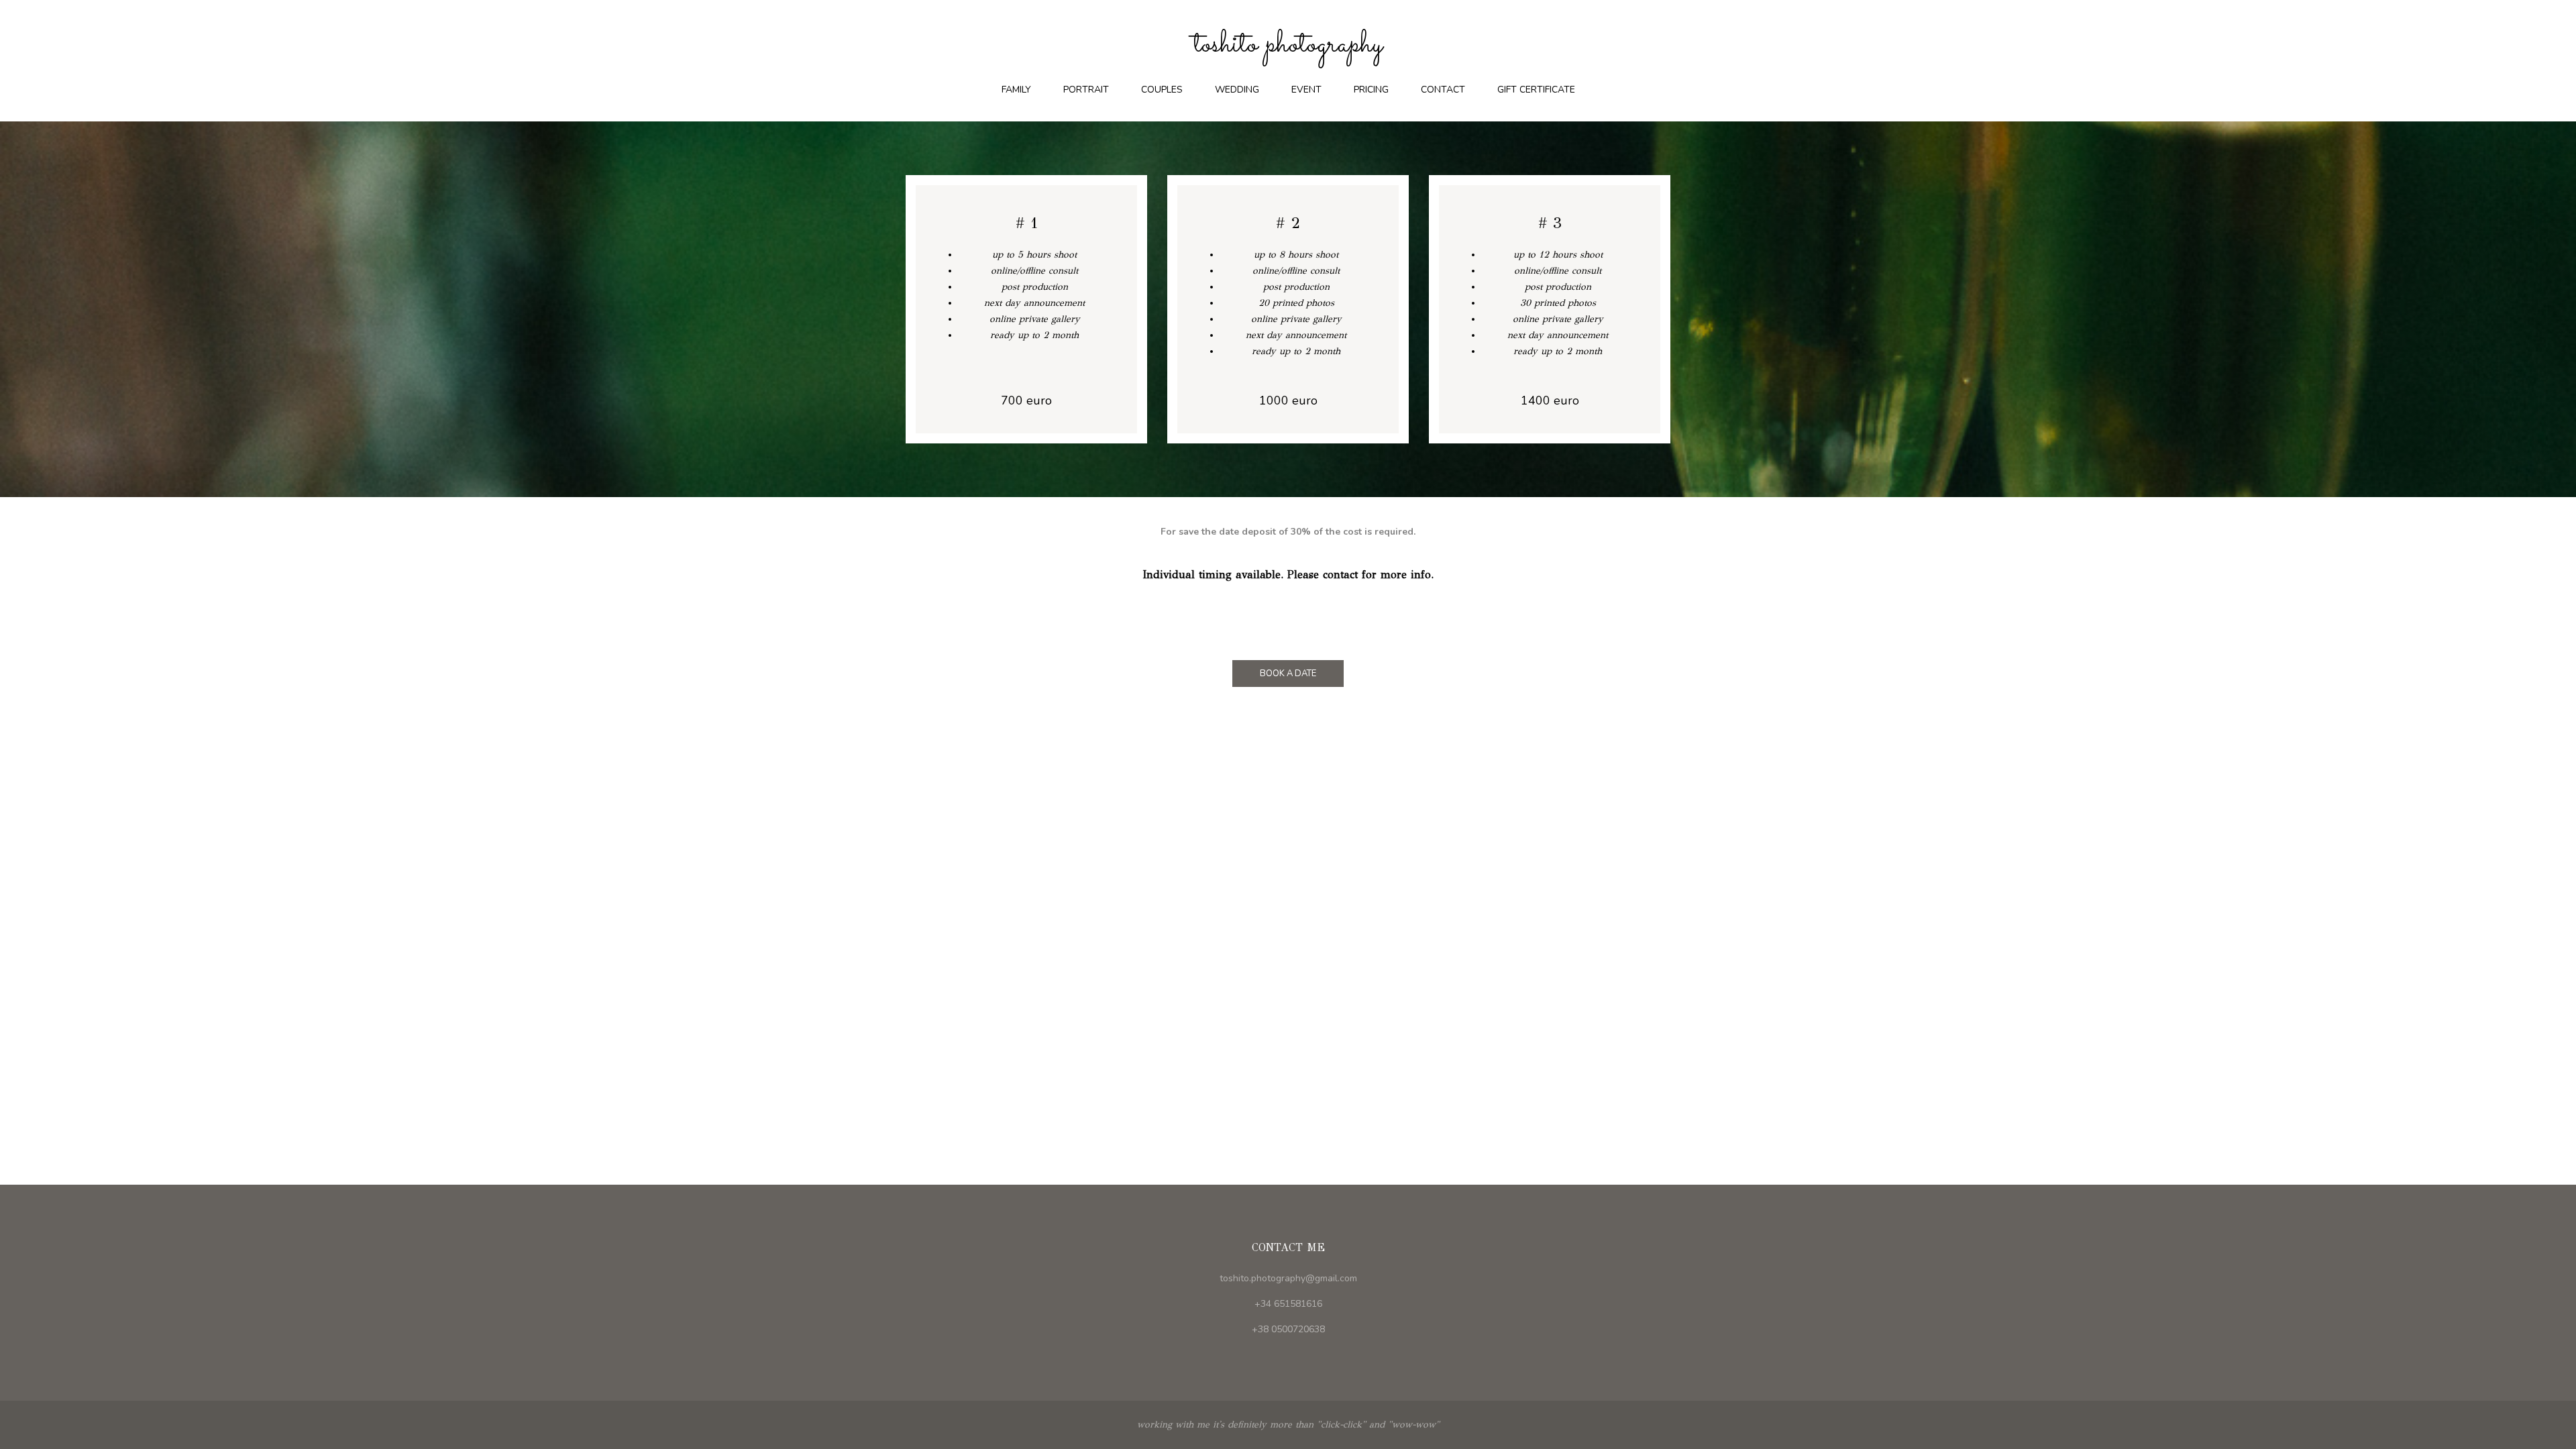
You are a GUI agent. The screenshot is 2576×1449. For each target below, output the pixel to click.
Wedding (1237, 90)
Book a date (1288, 674)
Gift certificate (1536, 90)
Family (1016, 90)
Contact (1443, 90)
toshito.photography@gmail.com (1288, 1278)
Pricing (1371, 90)
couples (1162, 90)
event (1306, 90)
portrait (1086, 90)
